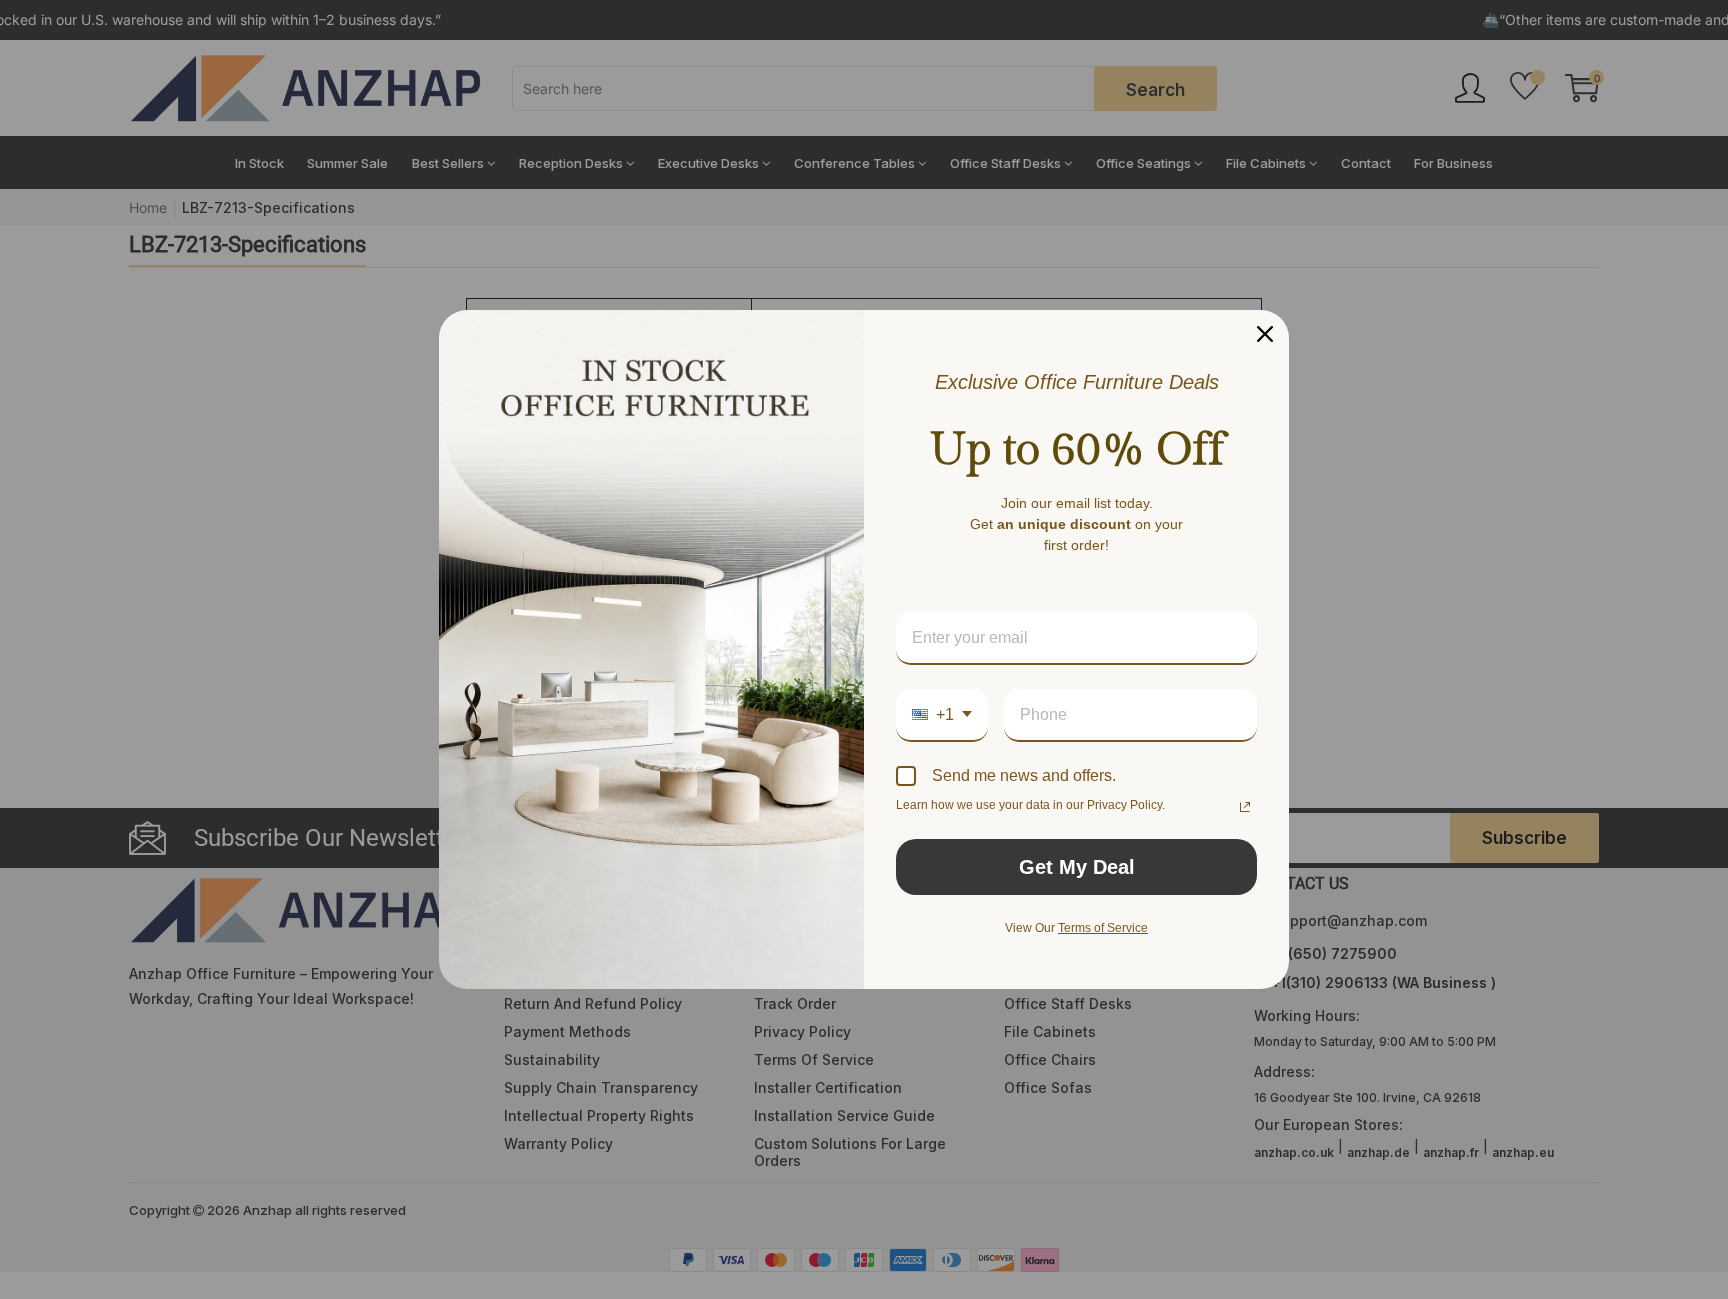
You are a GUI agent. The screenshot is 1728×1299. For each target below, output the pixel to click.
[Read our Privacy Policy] (1245, 807)
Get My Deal (1077, 867)
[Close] (1265, 334)
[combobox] (942, 715)
